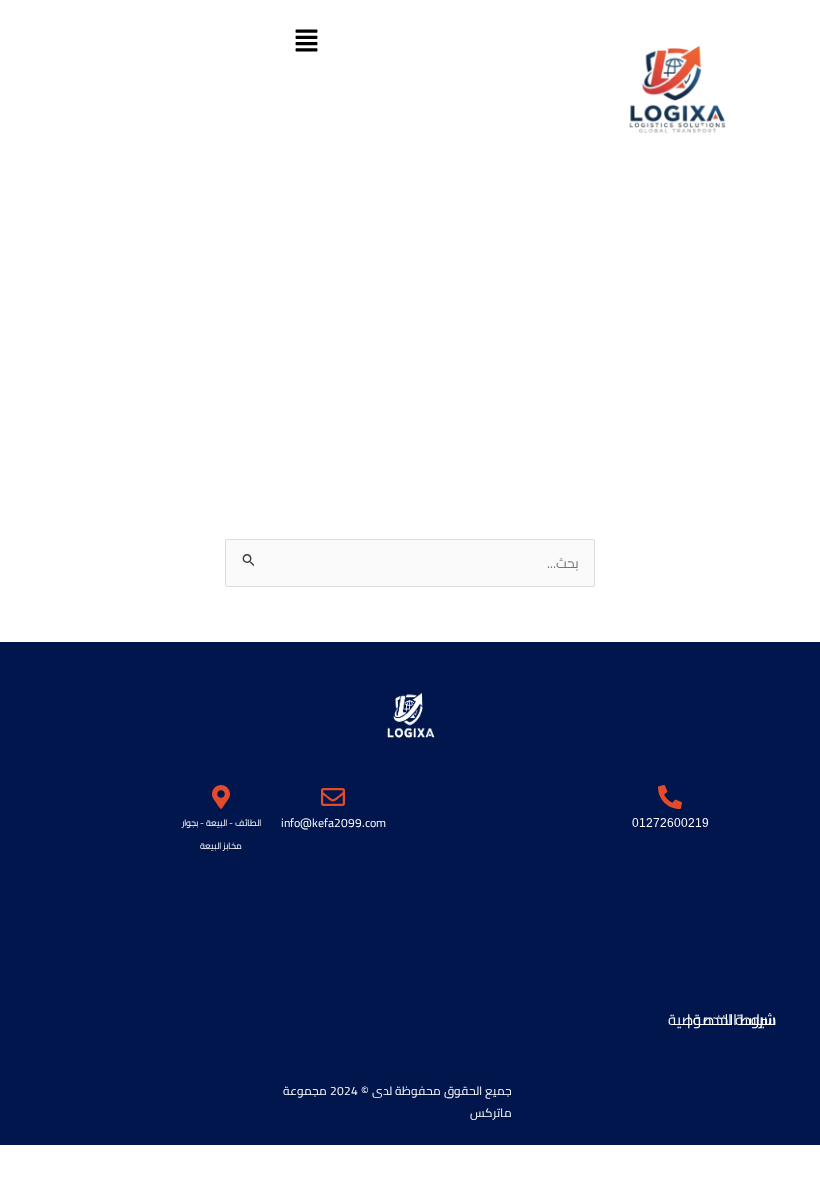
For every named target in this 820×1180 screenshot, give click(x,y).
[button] (307, 41)
